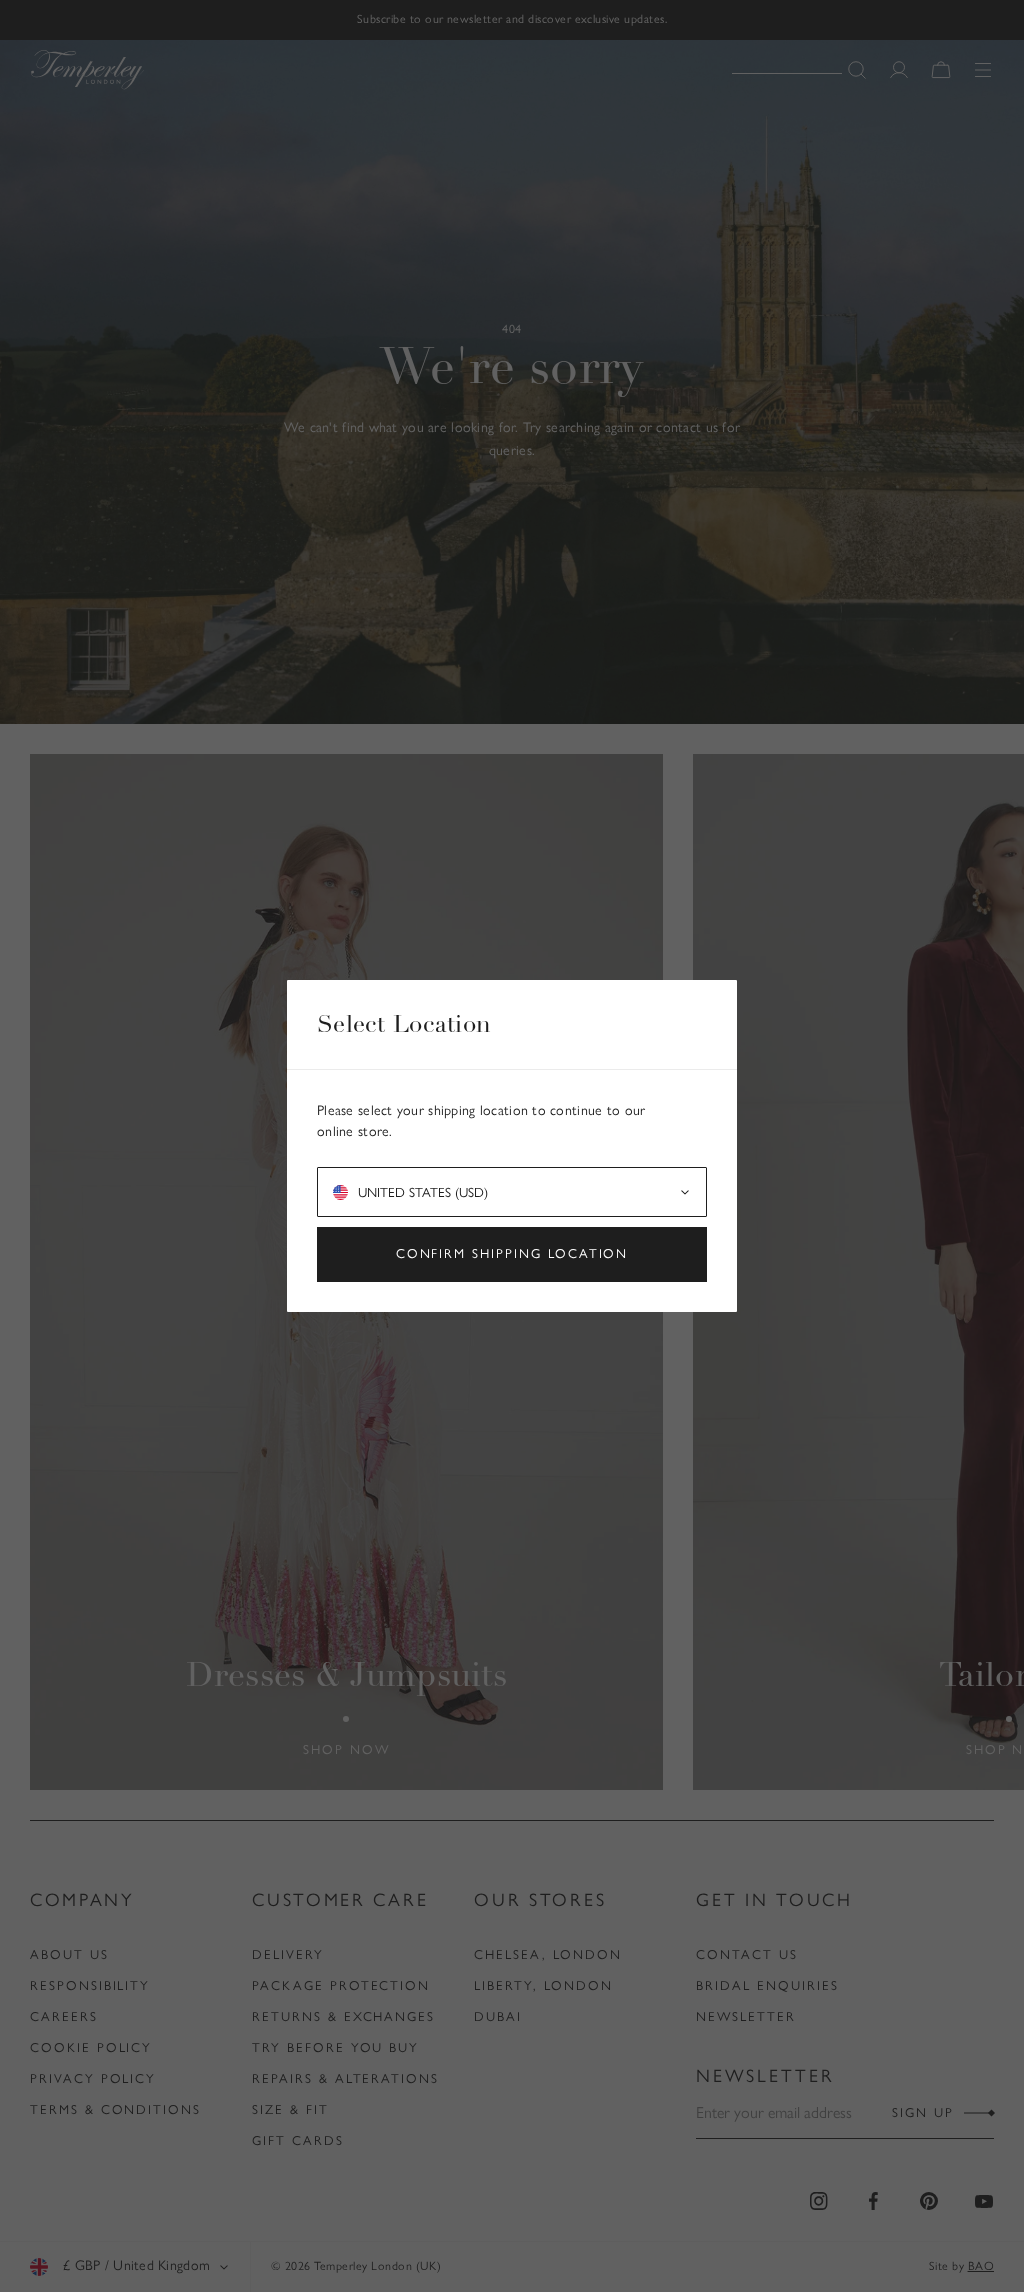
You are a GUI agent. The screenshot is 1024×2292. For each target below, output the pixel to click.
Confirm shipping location (512, 1253)
